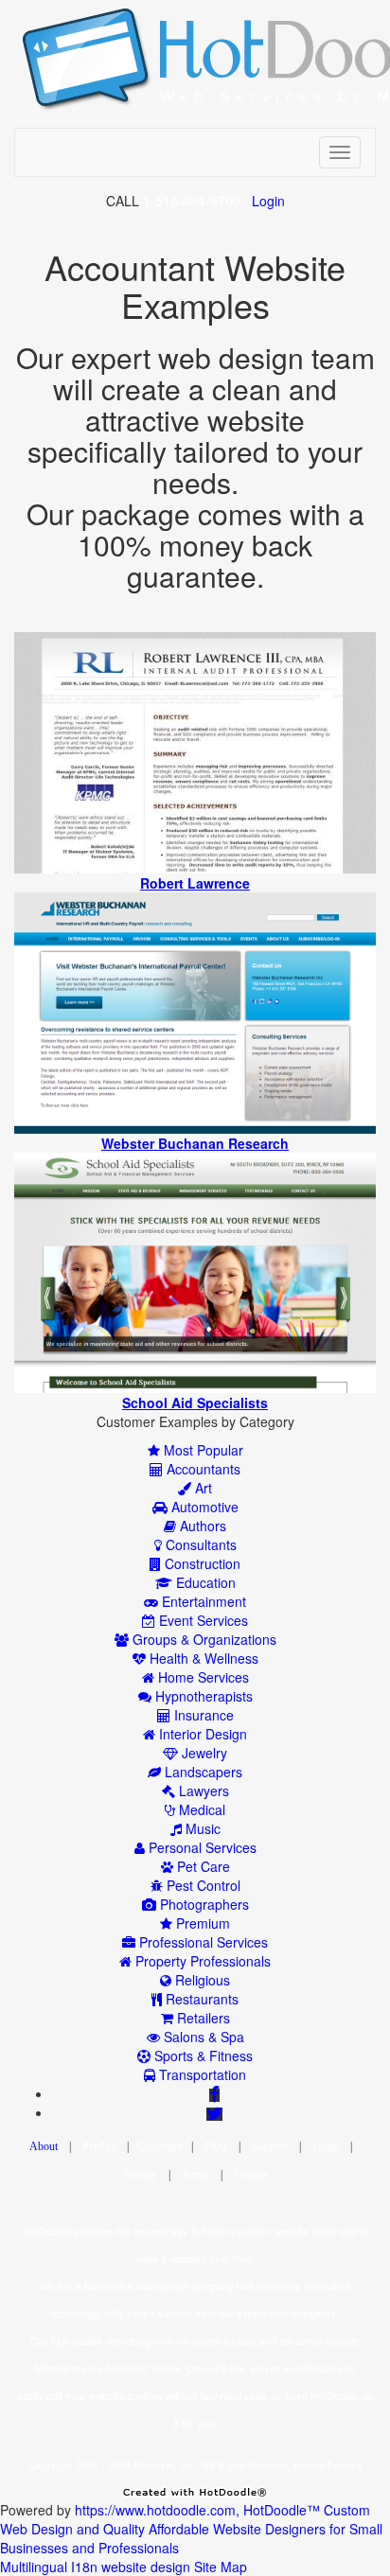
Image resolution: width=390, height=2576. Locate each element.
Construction (201, 1563)
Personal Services (201, 1847)
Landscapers (202, 1772)
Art (202, 1488)
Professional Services (202, 1942)
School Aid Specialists (195, 1403)
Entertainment (202, 1601)
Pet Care (202, 1866)
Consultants (199, 1544)
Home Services (202, 1677)
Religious (201, 1980)
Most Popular (202, 1450)
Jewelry (203, 1753)
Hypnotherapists (202, 1696)
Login (268, 201)
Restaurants (200, 1999)
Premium (201, 1923)
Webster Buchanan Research (195, 1143)
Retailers (202, 2018)
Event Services (202, 1620)
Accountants (202, 1469)
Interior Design (201, 1734)
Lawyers (202, 1791)
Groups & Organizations (203, 1639)
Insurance (202, 1715)
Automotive (203, 1507)
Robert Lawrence (195, 883)
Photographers (203, 1904)
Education (204, 1582)
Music (201, 1828)
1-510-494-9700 (192, 201)
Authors (201, 1526)
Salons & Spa (202, 2037)
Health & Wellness (202, 1658)
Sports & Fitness (202, 2056)
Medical (200, 1809)
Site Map (221, 2567)
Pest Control (202, 1885)
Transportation (201, 2074)
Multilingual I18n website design (95, 2567)
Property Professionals (201, 1961)
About (44, 2146)
